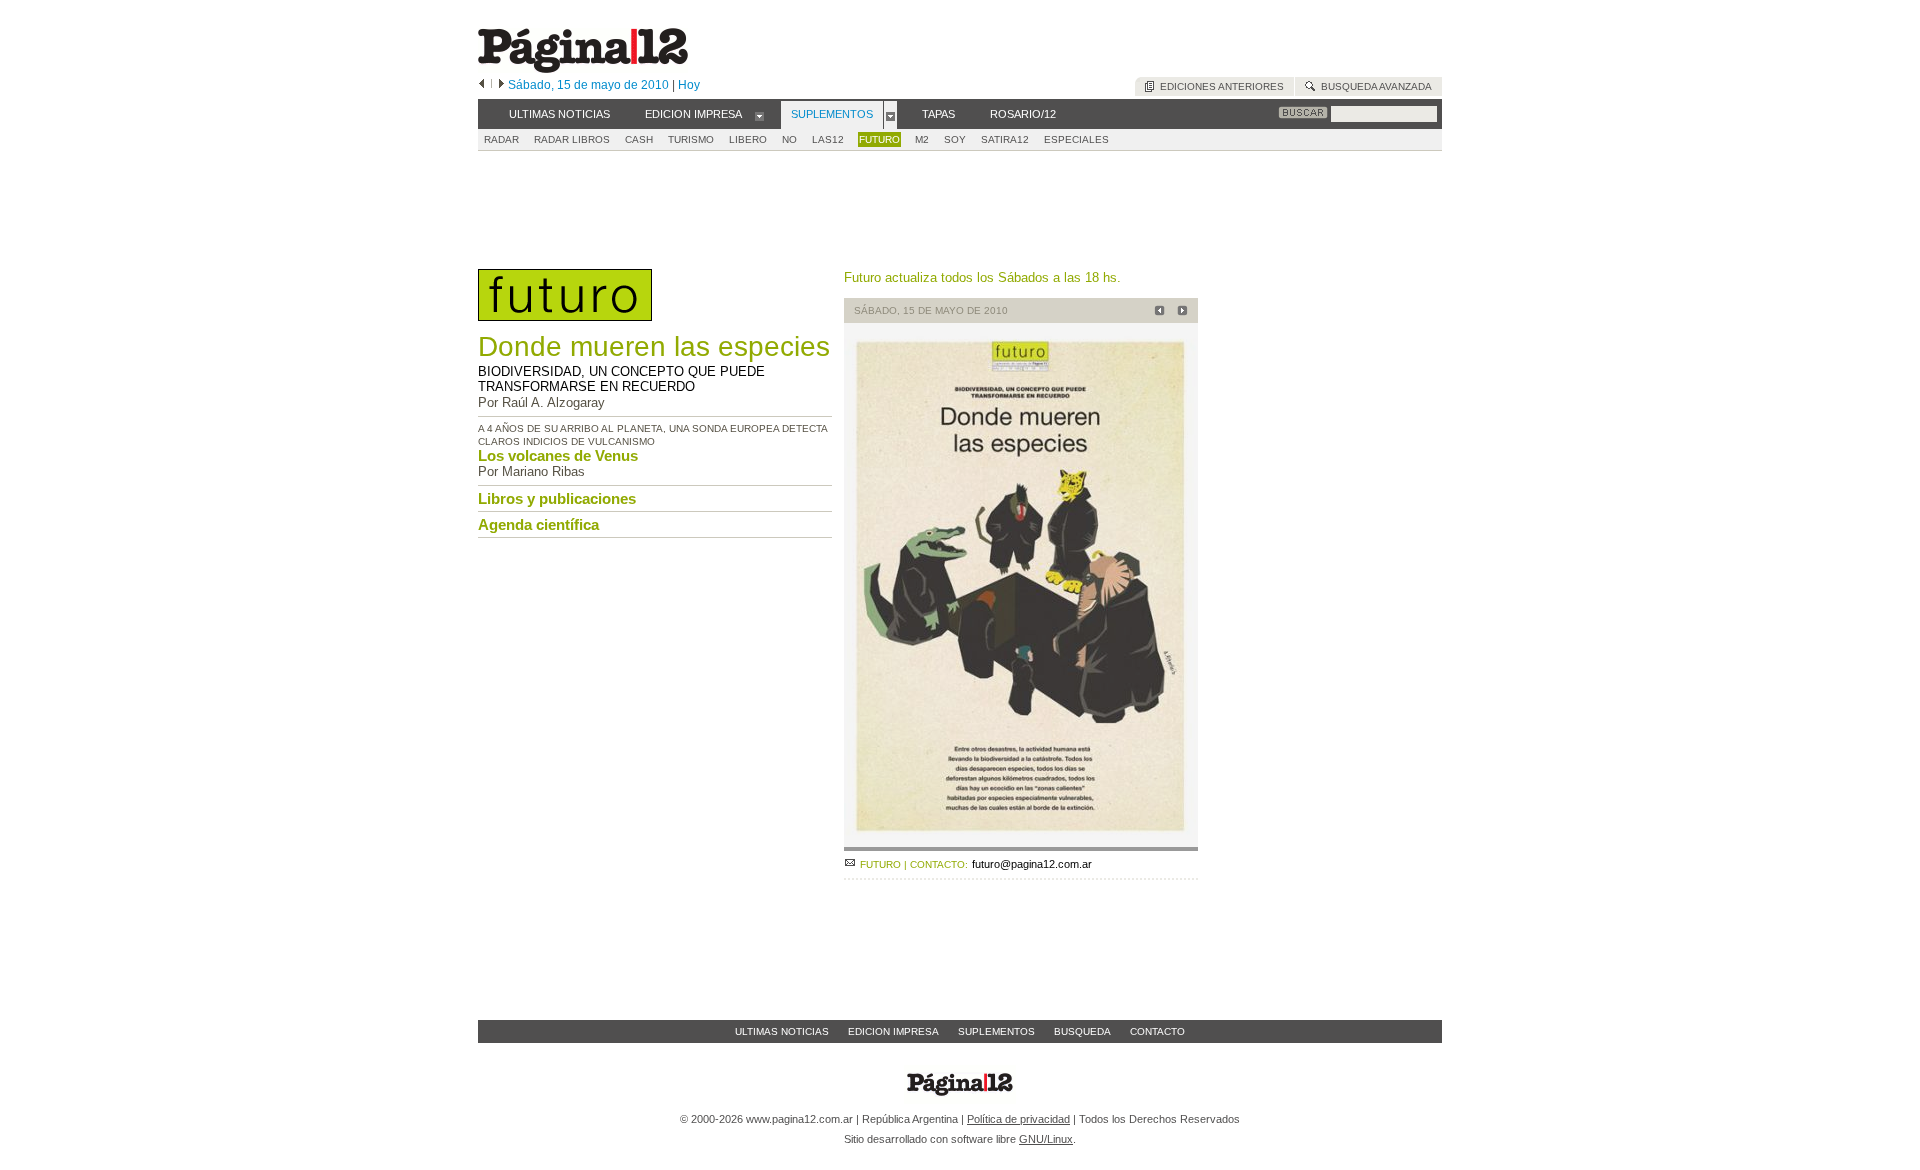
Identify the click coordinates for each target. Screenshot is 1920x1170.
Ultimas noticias (782, 1031)
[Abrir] (759, 115)
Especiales (1076, 139)
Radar (501, 139)
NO (789, 139)
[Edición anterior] (481, 85)
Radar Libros (572, 139)
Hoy (689, 85)
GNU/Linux (1046, 1139)
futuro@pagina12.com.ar (1032, 864)
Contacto (1157, 1031)
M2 (922, 139)
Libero (748, 139)
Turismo (691, 139)
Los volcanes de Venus (558, 455)
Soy (955, 139)
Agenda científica (538, 524)
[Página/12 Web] (583, 68)
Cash (639, 139)
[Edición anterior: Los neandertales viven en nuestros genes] (1156, 312)
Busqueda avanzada (1373, 86)
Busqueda (1082, 1031)
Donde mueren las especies (654, 346)
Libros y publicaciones (557, 498)
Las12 (828, 139)
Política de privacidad (1018, 1119)
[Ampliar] (1021, 842)
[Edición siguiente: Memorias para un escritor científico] (1179, 312)
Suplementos (996, 1031)
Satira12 (1005, 139)
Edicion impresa (893, 1031)
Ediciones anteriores (1219, 86)
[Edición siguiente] (501, 85)
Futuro (879, 139)
